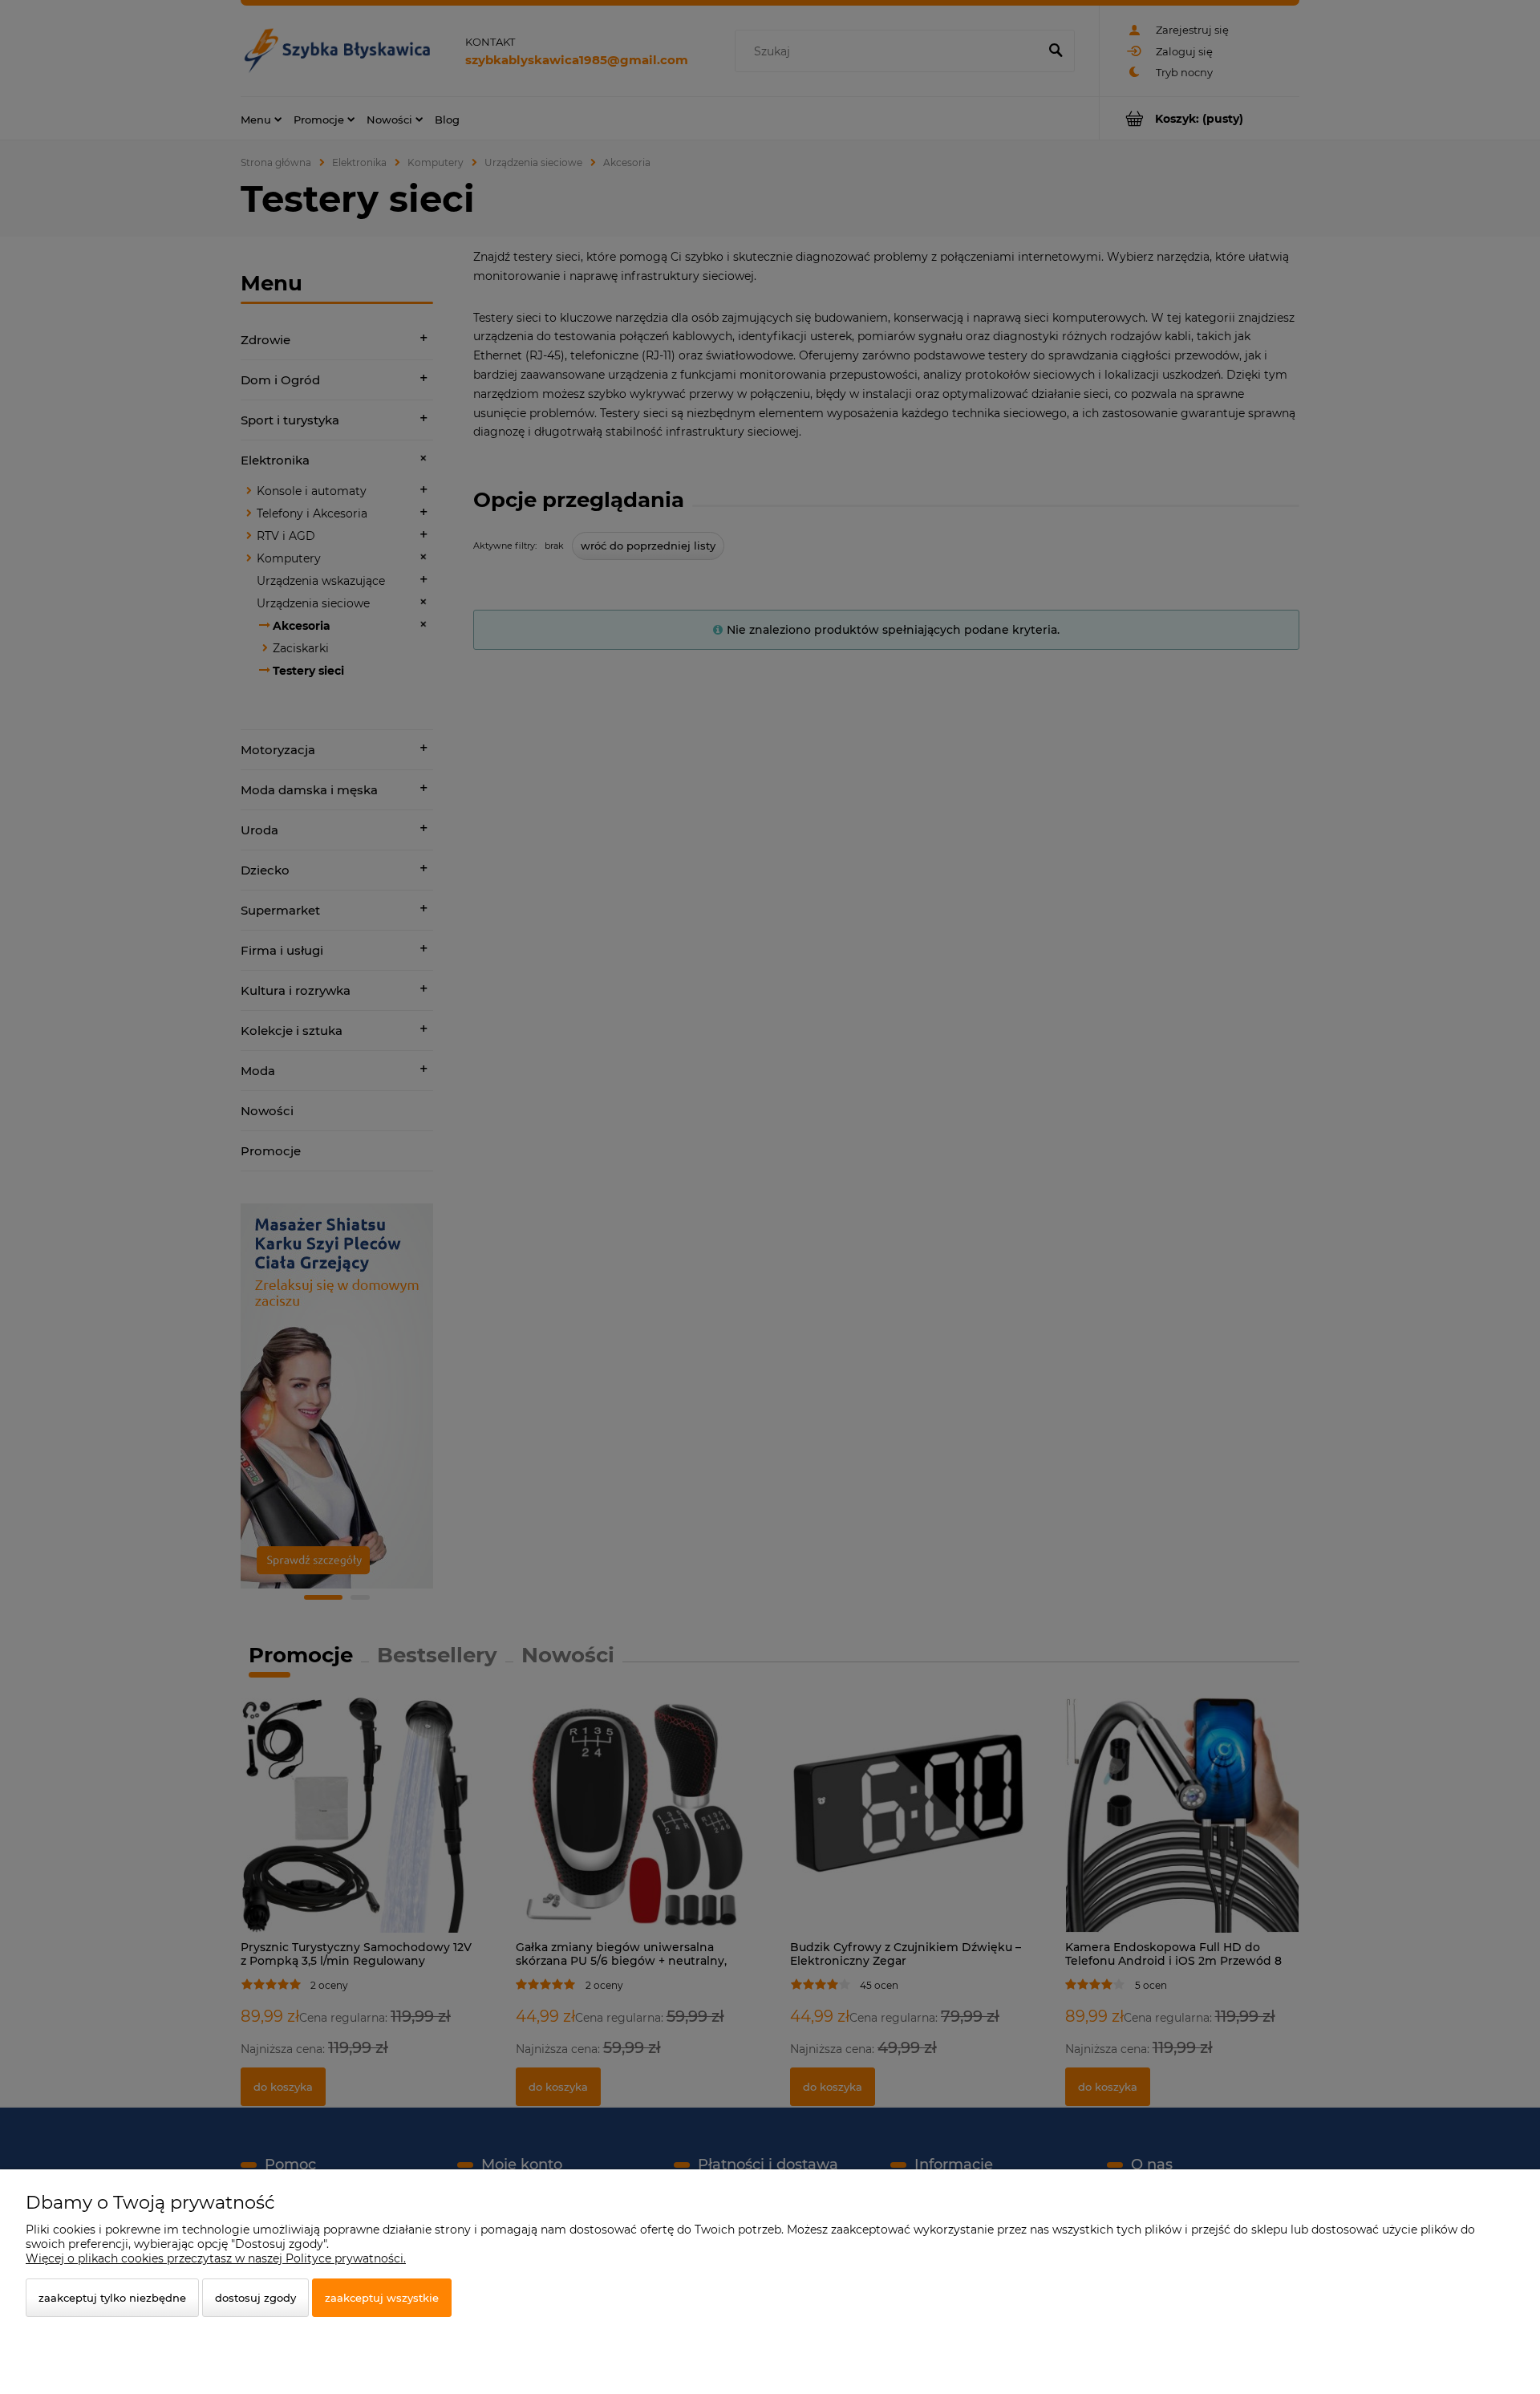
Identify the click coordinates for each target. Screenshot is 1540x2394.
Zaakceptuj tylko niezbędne (112, 2298)
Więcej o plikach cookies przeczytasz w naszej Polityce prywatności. (216, 2258)
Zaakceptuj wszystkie (382, 2298)
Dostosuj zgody (255, 2298)
